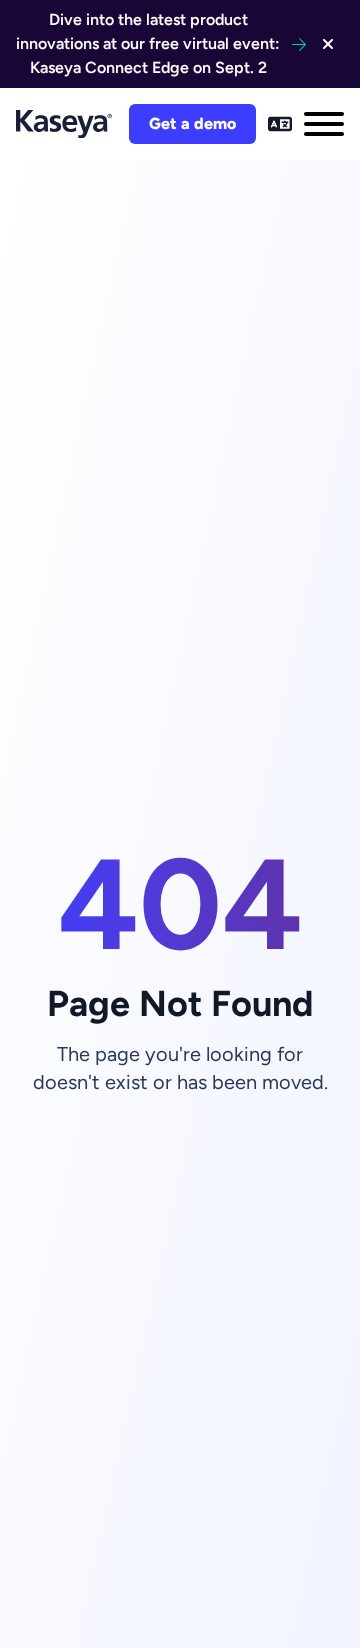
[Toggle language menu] (280, 124)
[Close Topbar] (328, 44)
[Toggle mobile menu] (324, 124)
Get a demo (192, 123)
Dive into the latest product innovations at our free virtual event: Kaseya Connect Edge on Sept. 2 (148, 43)
